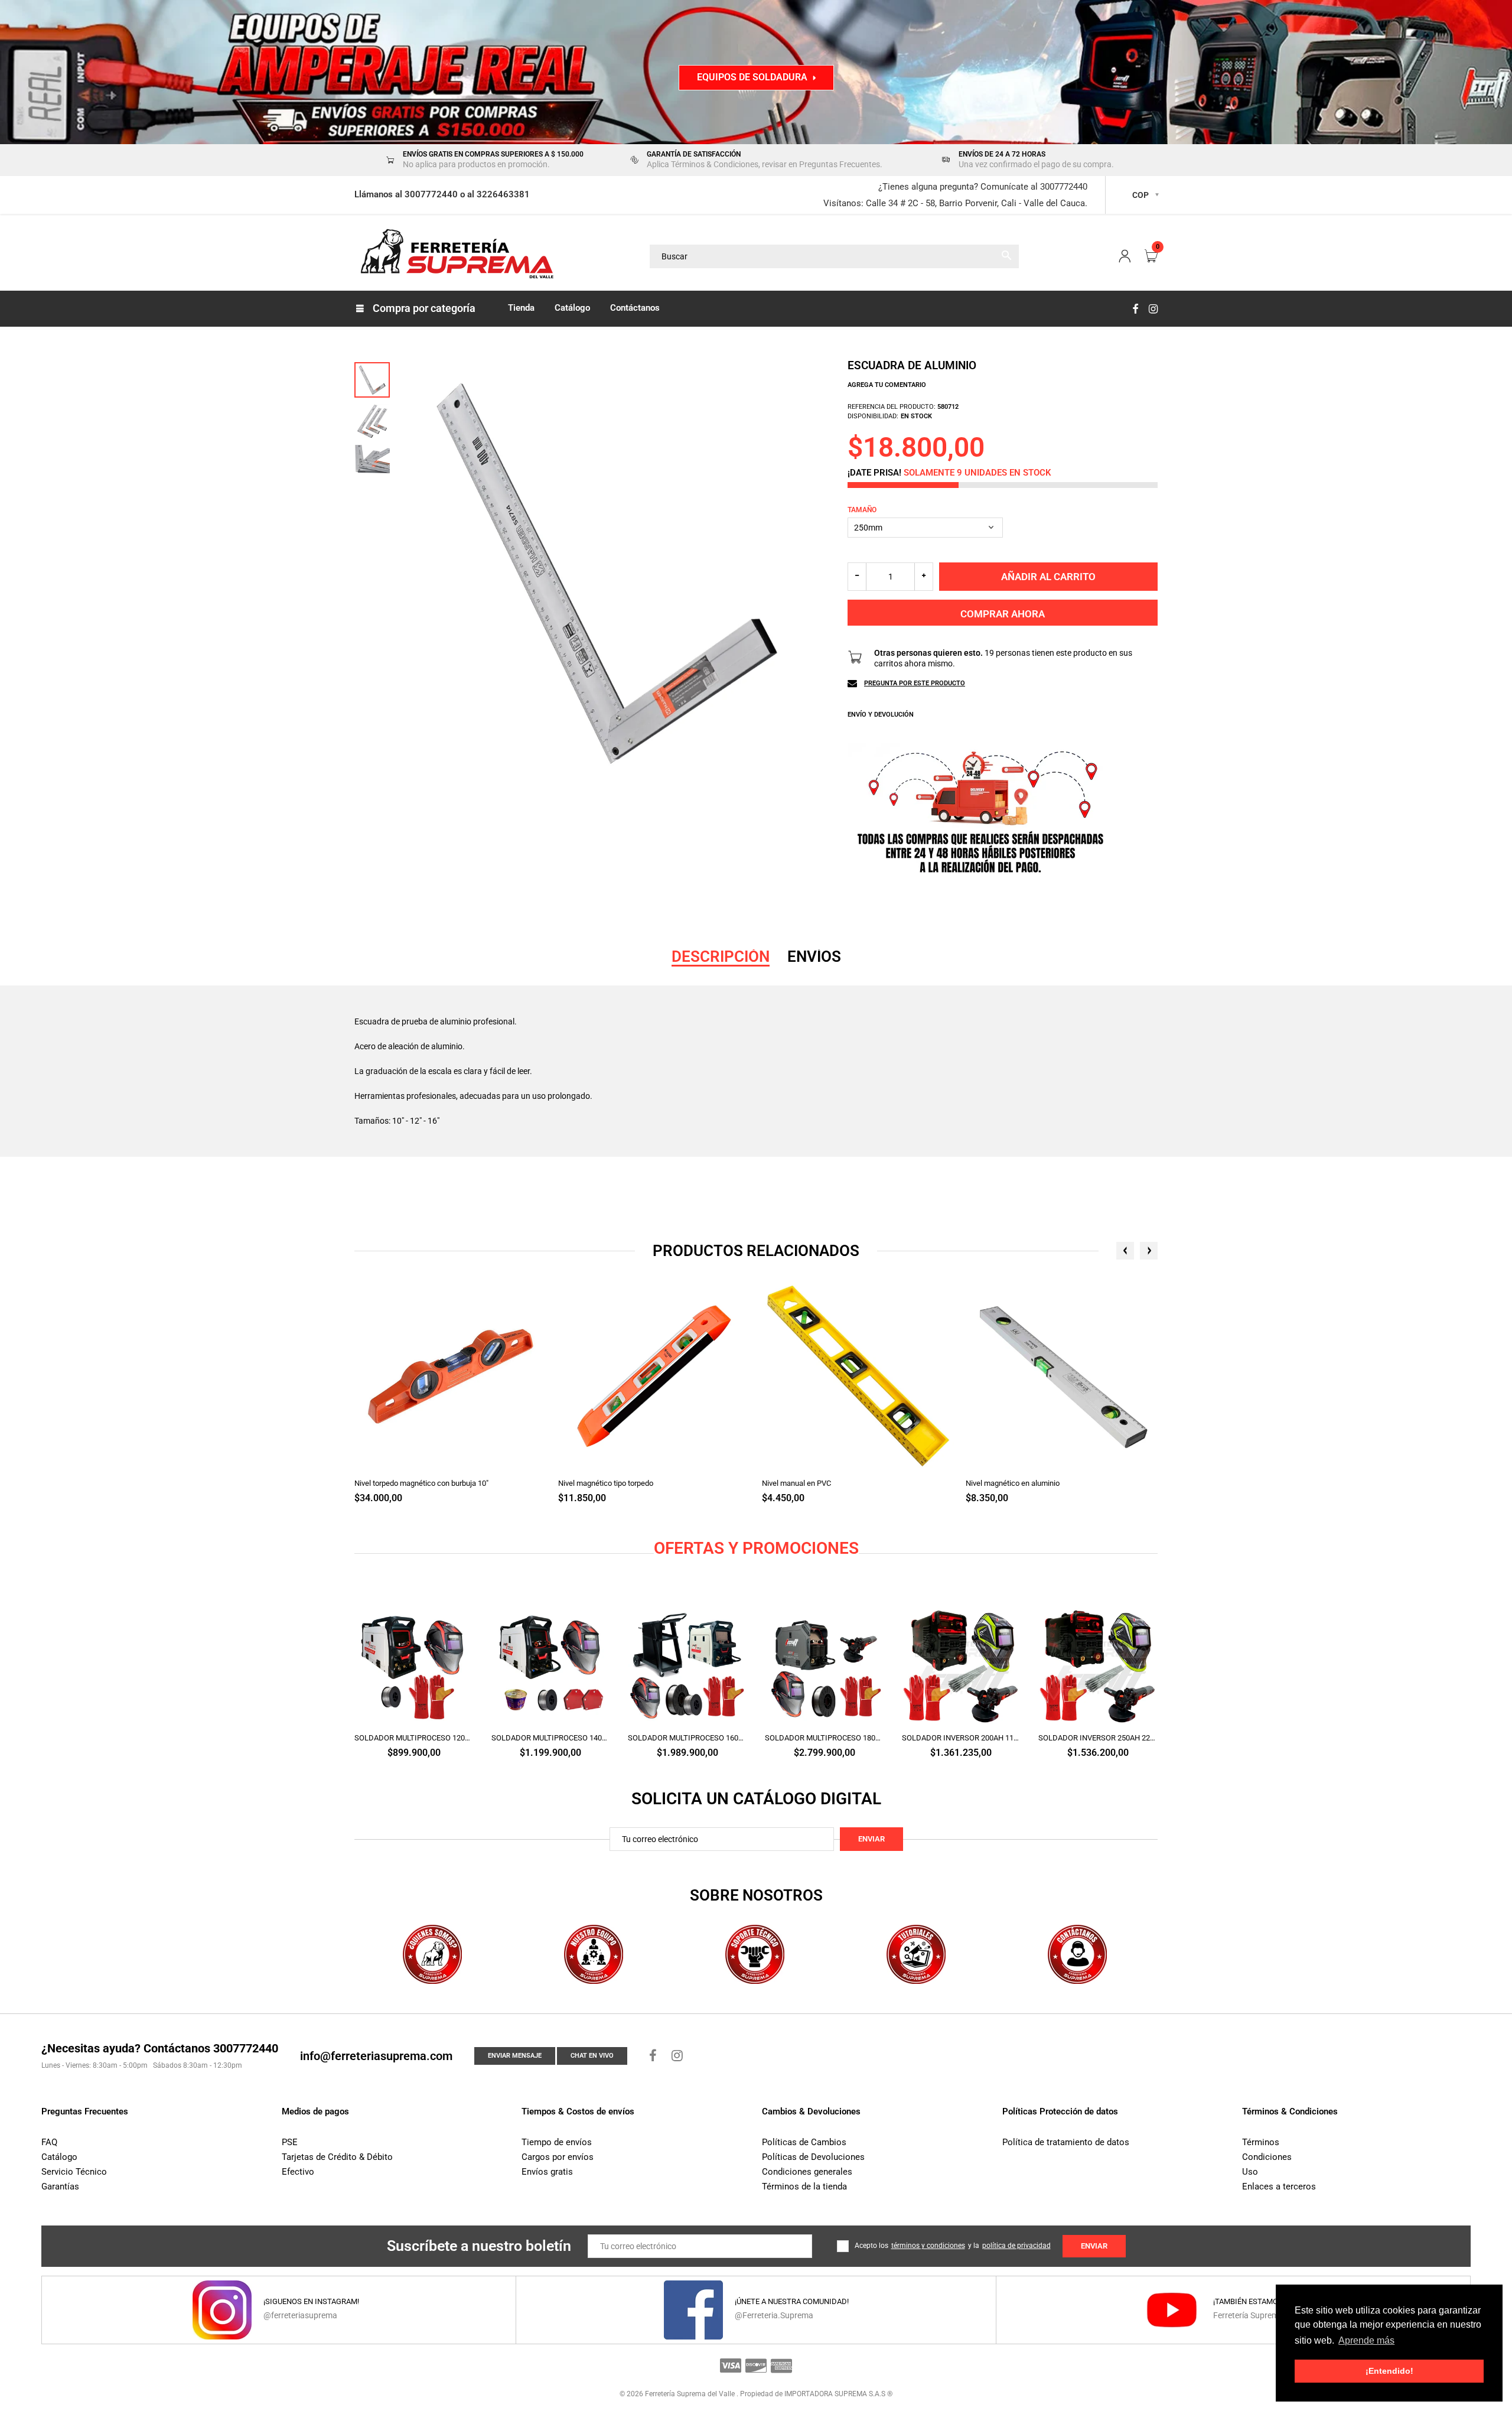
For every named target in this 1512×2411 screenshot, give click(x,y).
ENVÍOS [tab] (814, 956)
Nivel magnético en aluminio (1013, 1483)
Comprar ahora (1003, 614)
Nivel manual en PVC (796, 1483)
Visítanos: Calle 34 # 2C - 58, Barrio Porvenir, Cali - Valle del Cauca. (955, 203)
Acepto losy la (953, 2246)
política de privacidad (1016, 2246)
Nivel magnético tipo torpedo (606, 1483)
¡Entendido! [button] (1389, 2371)
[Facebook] (1135, 309)
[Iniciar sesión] (1125, 257)
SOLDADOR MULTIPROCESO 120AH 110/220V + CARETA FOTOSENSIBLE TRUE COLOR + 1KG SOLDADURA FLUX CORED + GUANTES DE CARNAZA (414, 1738)
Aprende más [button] (1366, 2340)
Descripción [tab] (721, 956)
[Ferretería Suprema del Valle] (455, 256)
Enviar (871, 1839)
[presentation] (1125, 1251)
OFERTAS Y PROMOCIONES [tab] (756, 1548)
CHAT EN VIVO (592, 2056)
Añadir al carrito (1048, 577)
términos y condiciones (928, 2246)
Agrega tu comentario (887, 385)
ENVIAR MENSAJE (515, 2056)
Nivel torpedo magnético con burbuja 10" (421, 1483)
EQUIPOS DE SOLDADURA (752, 77)
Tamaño (862, 510)
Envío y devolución (881, 715)
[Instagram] (1153, 309)
